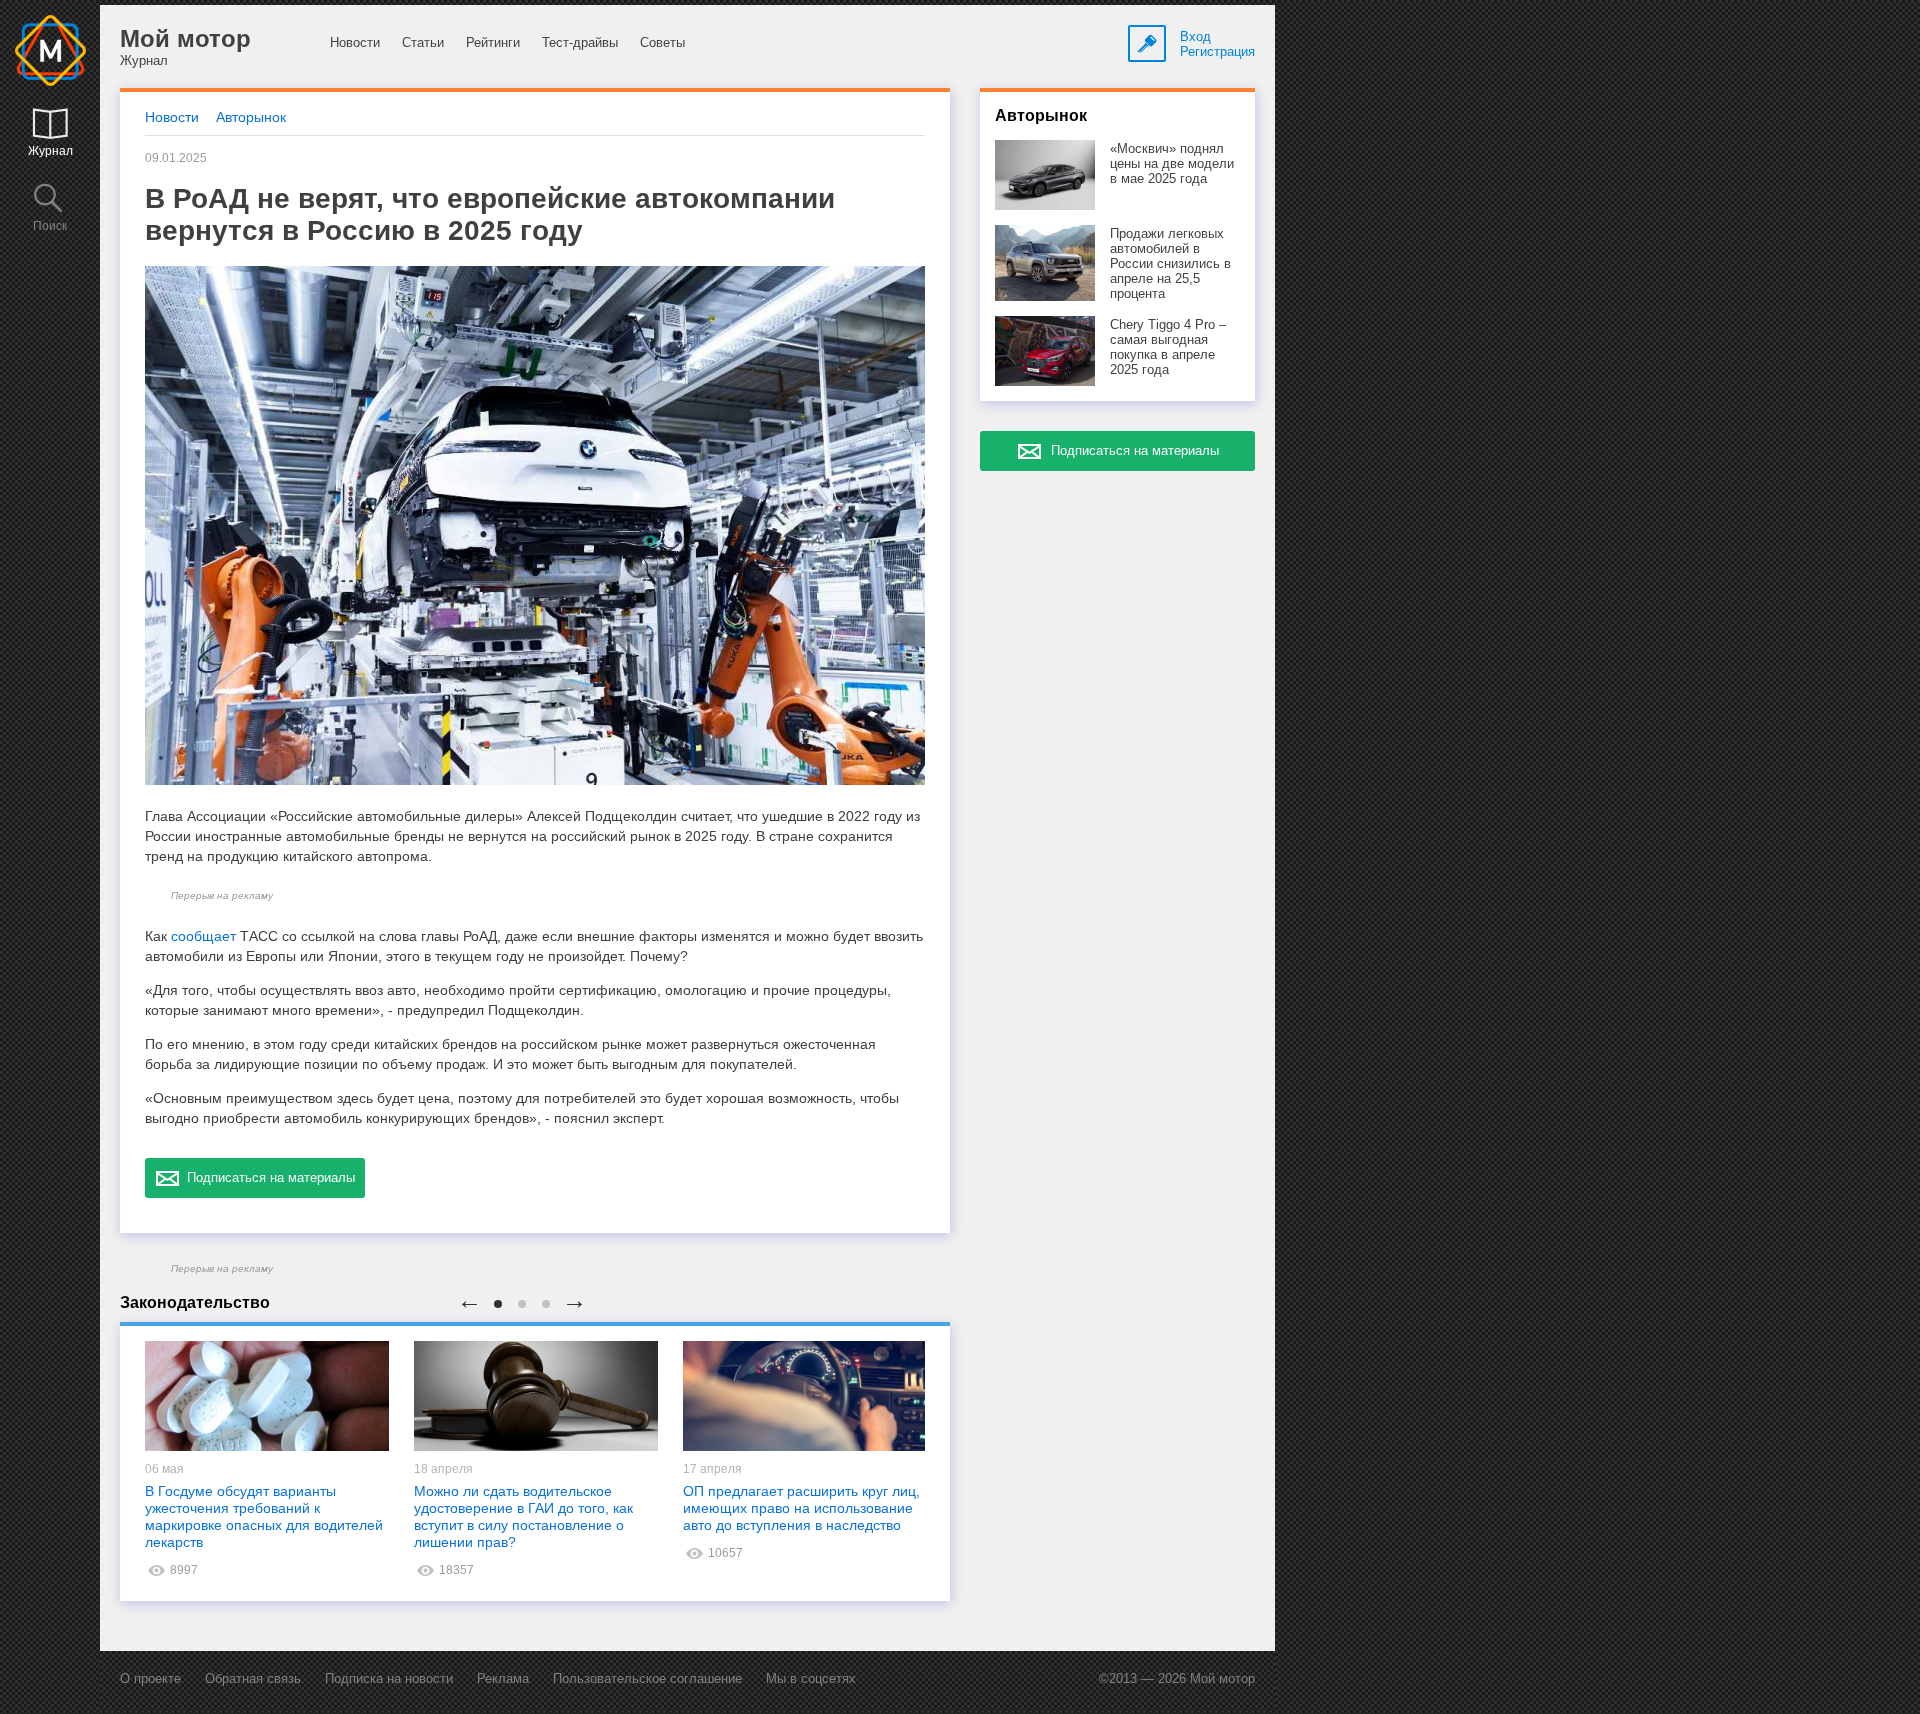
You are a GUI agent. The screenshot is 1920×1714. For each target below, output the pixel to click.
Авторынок (251, 117)
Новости (355, 42)
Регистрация (1217, 51)
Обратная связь (253, 1678)
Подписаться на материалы (267, 1177)
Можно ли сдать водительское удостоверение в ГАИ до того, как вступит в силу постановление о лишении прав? (523, 1516)
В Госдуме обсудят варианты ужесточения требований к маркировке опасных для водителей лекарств (264, 1516)
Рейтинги (493, 42)
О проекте (150, 1678)
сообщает (203, 936)
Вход (1195, 36)
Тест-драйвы (580, 42)
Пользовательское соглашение (647, 1678)
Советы (662, 42)
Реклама (503, 1678)
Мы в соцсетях (811, 1678)
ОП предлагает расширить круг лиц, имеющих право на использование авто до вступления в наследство (801, 1508)
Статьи (423, 42)
